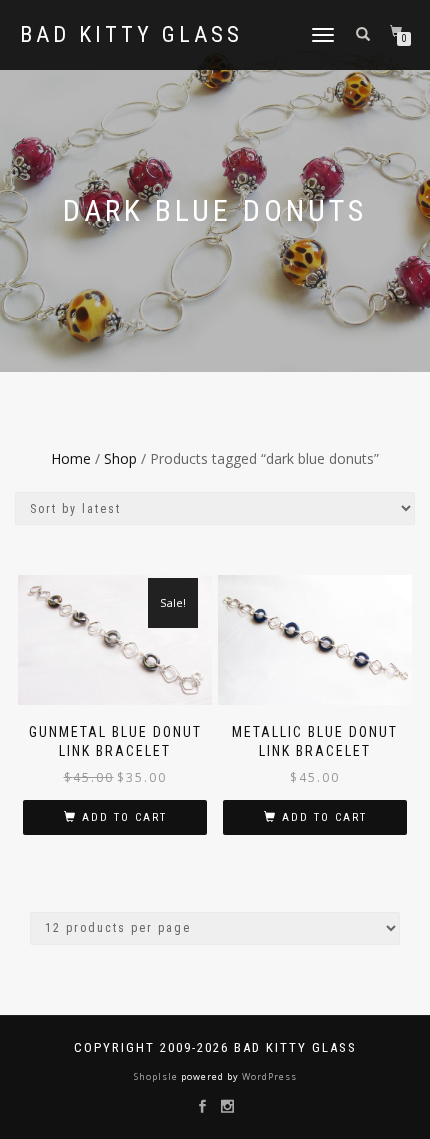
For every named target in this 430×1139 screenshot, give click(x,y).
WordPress (268, 1076)
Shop (120, 458)
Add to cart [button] (124, 817)
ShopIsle (157, 1076)
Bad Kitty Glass (131, 35)
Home (71, 458)
